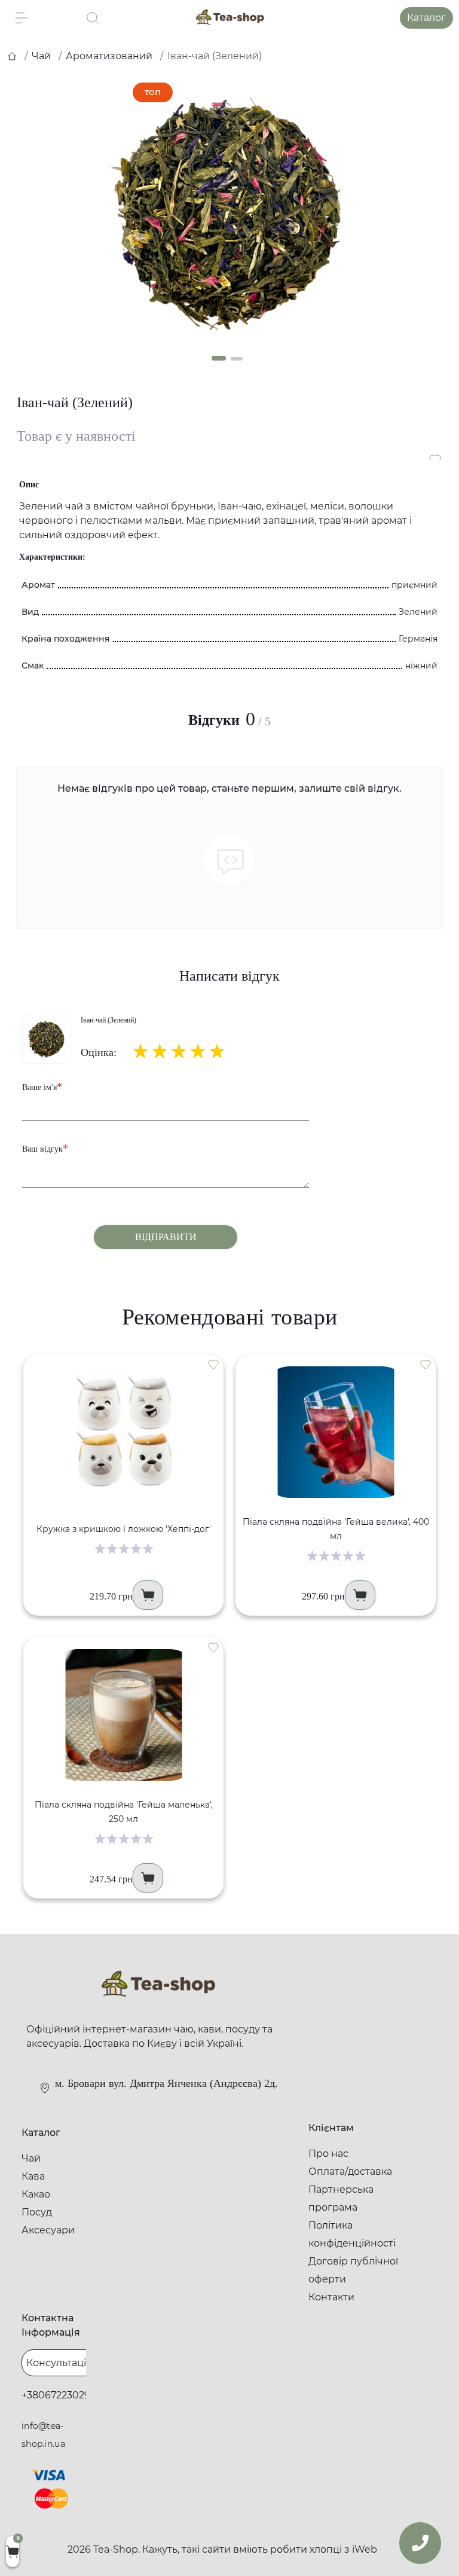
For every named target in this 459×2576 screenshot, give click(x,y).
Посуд (37, 2212)
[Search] (93, 18)
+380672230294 (59, 2395)
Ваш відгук (45, 1148)
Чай (41, 56)
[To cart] (148, 1595)
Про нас (328, 2154)
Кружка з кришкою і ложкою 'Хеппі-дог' (124, 1529)
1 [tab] (219, 358)
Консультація (59, 2363)
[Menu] (22, 18)
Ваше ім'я (42, 1086)
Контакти (331, 2297)
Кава (33, 2176)
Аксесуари (48, 2230)
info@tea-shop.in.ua (43, 2435)
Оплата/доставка (350, 2171)
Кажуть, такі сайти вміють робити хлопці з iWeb (260, 2549)
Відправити (166, 1237)
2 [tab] (237, 359)
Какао (36, 2194)
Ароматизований (109, 56)
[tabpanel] (229, 214)
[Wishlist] (213, 1364)
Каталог (426, 18)
